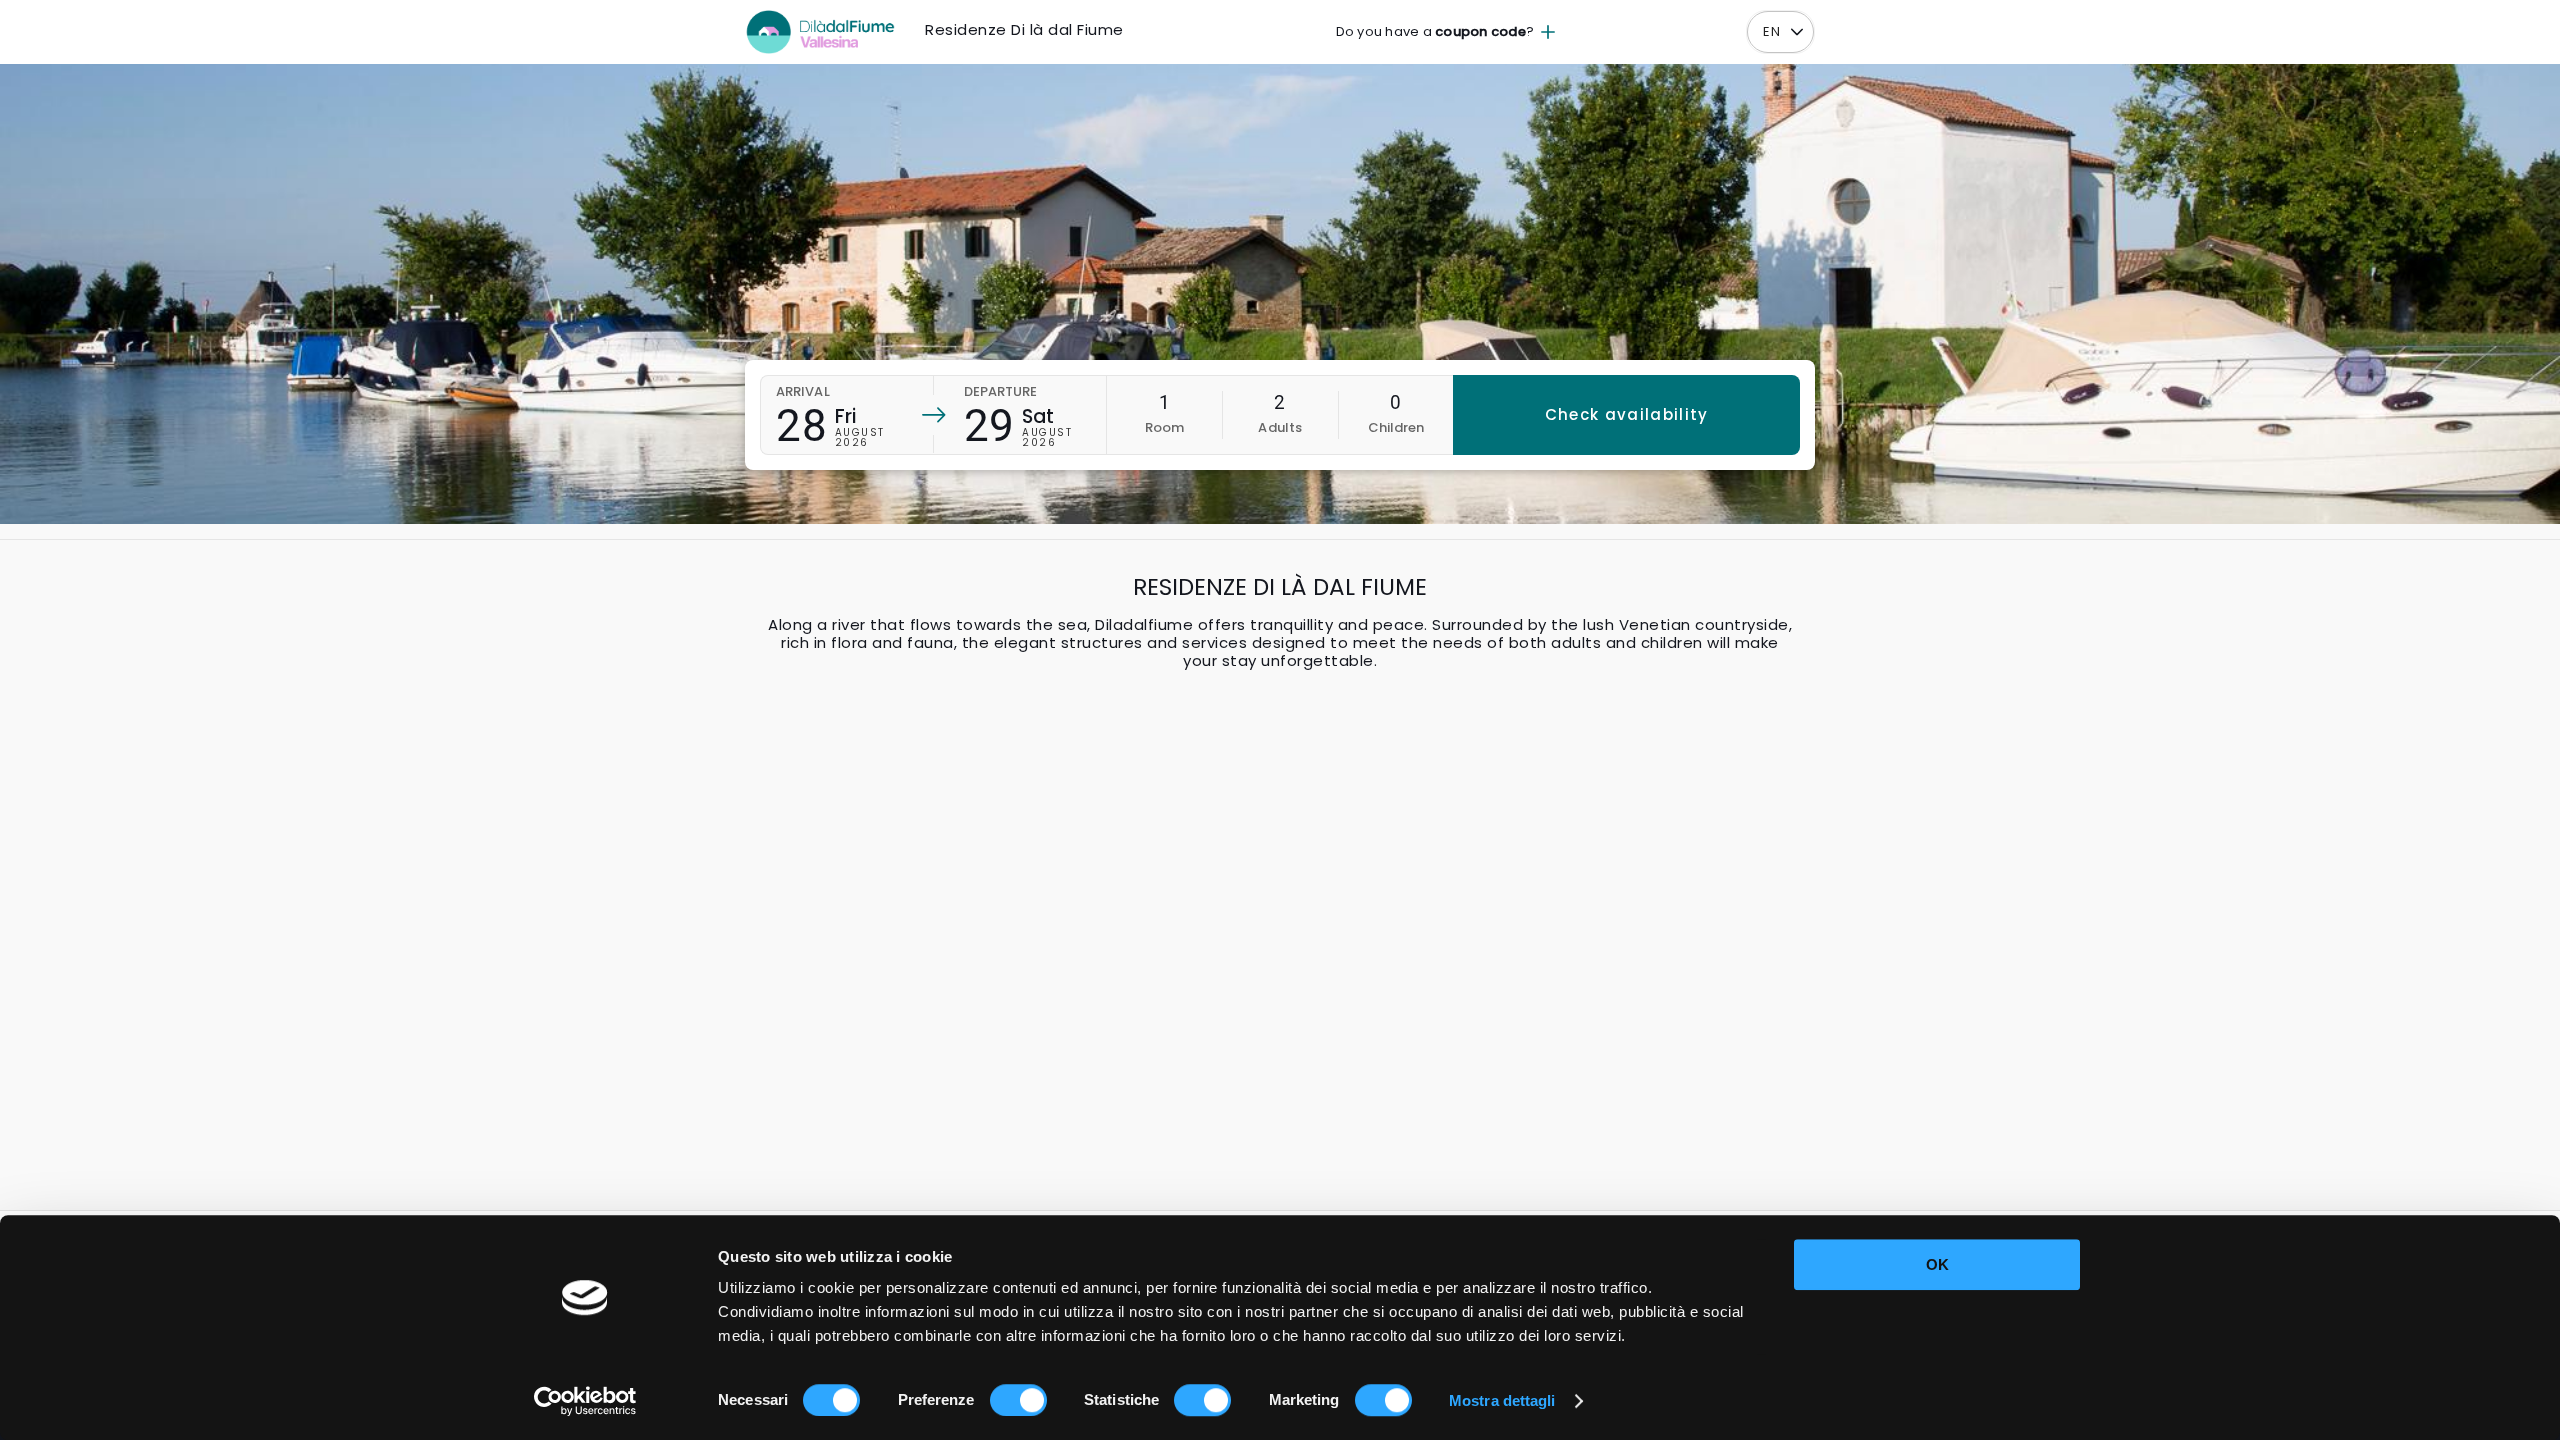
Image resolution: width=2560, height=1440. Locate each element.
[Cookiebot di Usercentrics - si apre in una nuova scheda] (585, 1401)
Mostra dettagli (1502, 1400)
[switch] (1018, 1400)
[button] (1796, 32)
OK (1937, 1264)
